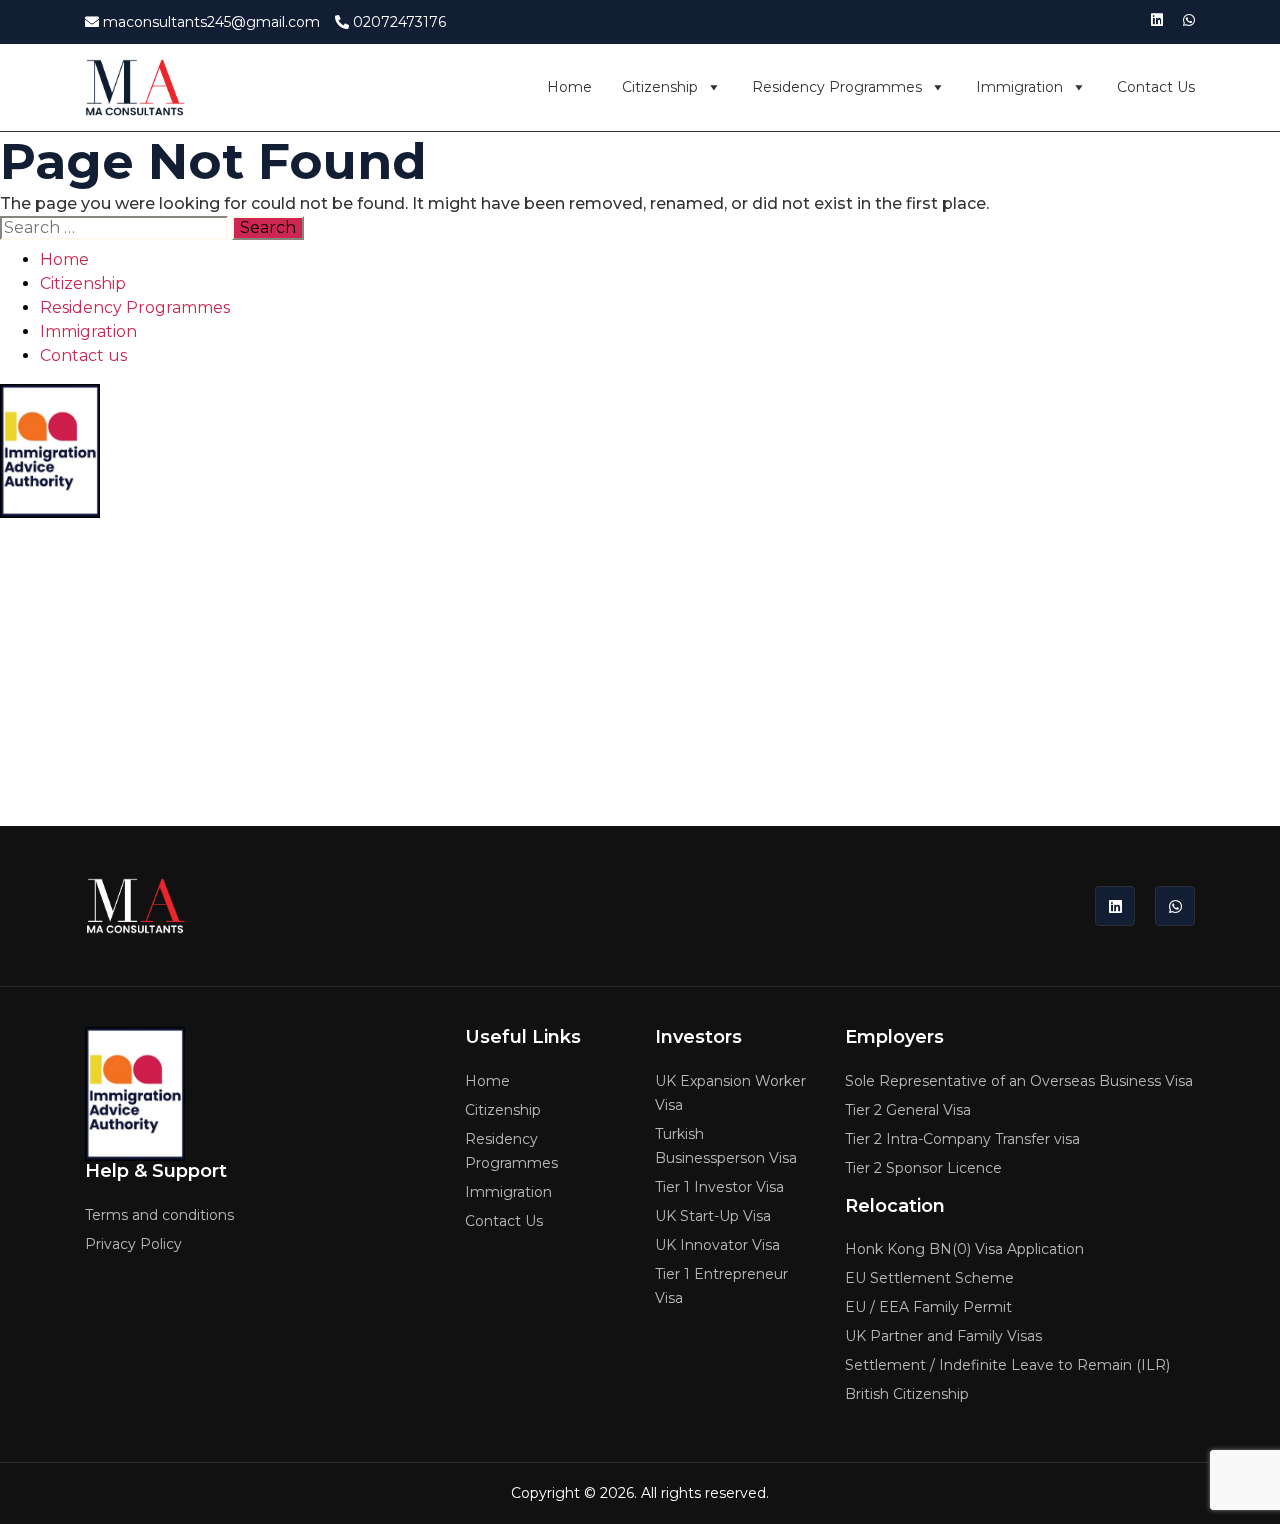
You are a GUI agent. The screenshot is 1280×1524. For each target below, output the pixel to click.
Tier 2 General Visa (908, 1110)
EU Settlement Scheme (929, 1278)
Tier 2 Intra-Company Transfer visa (962, 1139)
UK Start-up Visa (713, 1216)
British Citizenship (907, 1394)
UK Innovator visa (717, 1245)
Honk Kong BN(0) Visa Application (964, 1249)
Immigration (1019, 87)
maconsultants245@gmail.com (209, 22)
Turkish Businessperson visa (726, 1146)
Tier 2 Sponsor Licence (923, 1168)
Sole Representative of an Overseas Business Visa (1019, 1081)
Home (569, 87)
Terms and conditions (76, 572)
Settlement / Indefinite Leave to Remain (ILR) (1007, 1365)
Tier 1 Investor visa (719, 1187)
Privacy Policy (48, 601)
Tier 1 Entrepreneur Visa (721, 1286)
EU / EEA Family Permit (928, 1307)
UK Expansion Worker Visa (730, 1093)
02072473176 (397, 22)
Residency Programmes (837, 87)
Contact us (1156, 87)
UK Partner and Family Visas (943, 1336)
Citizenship (660, 87)
